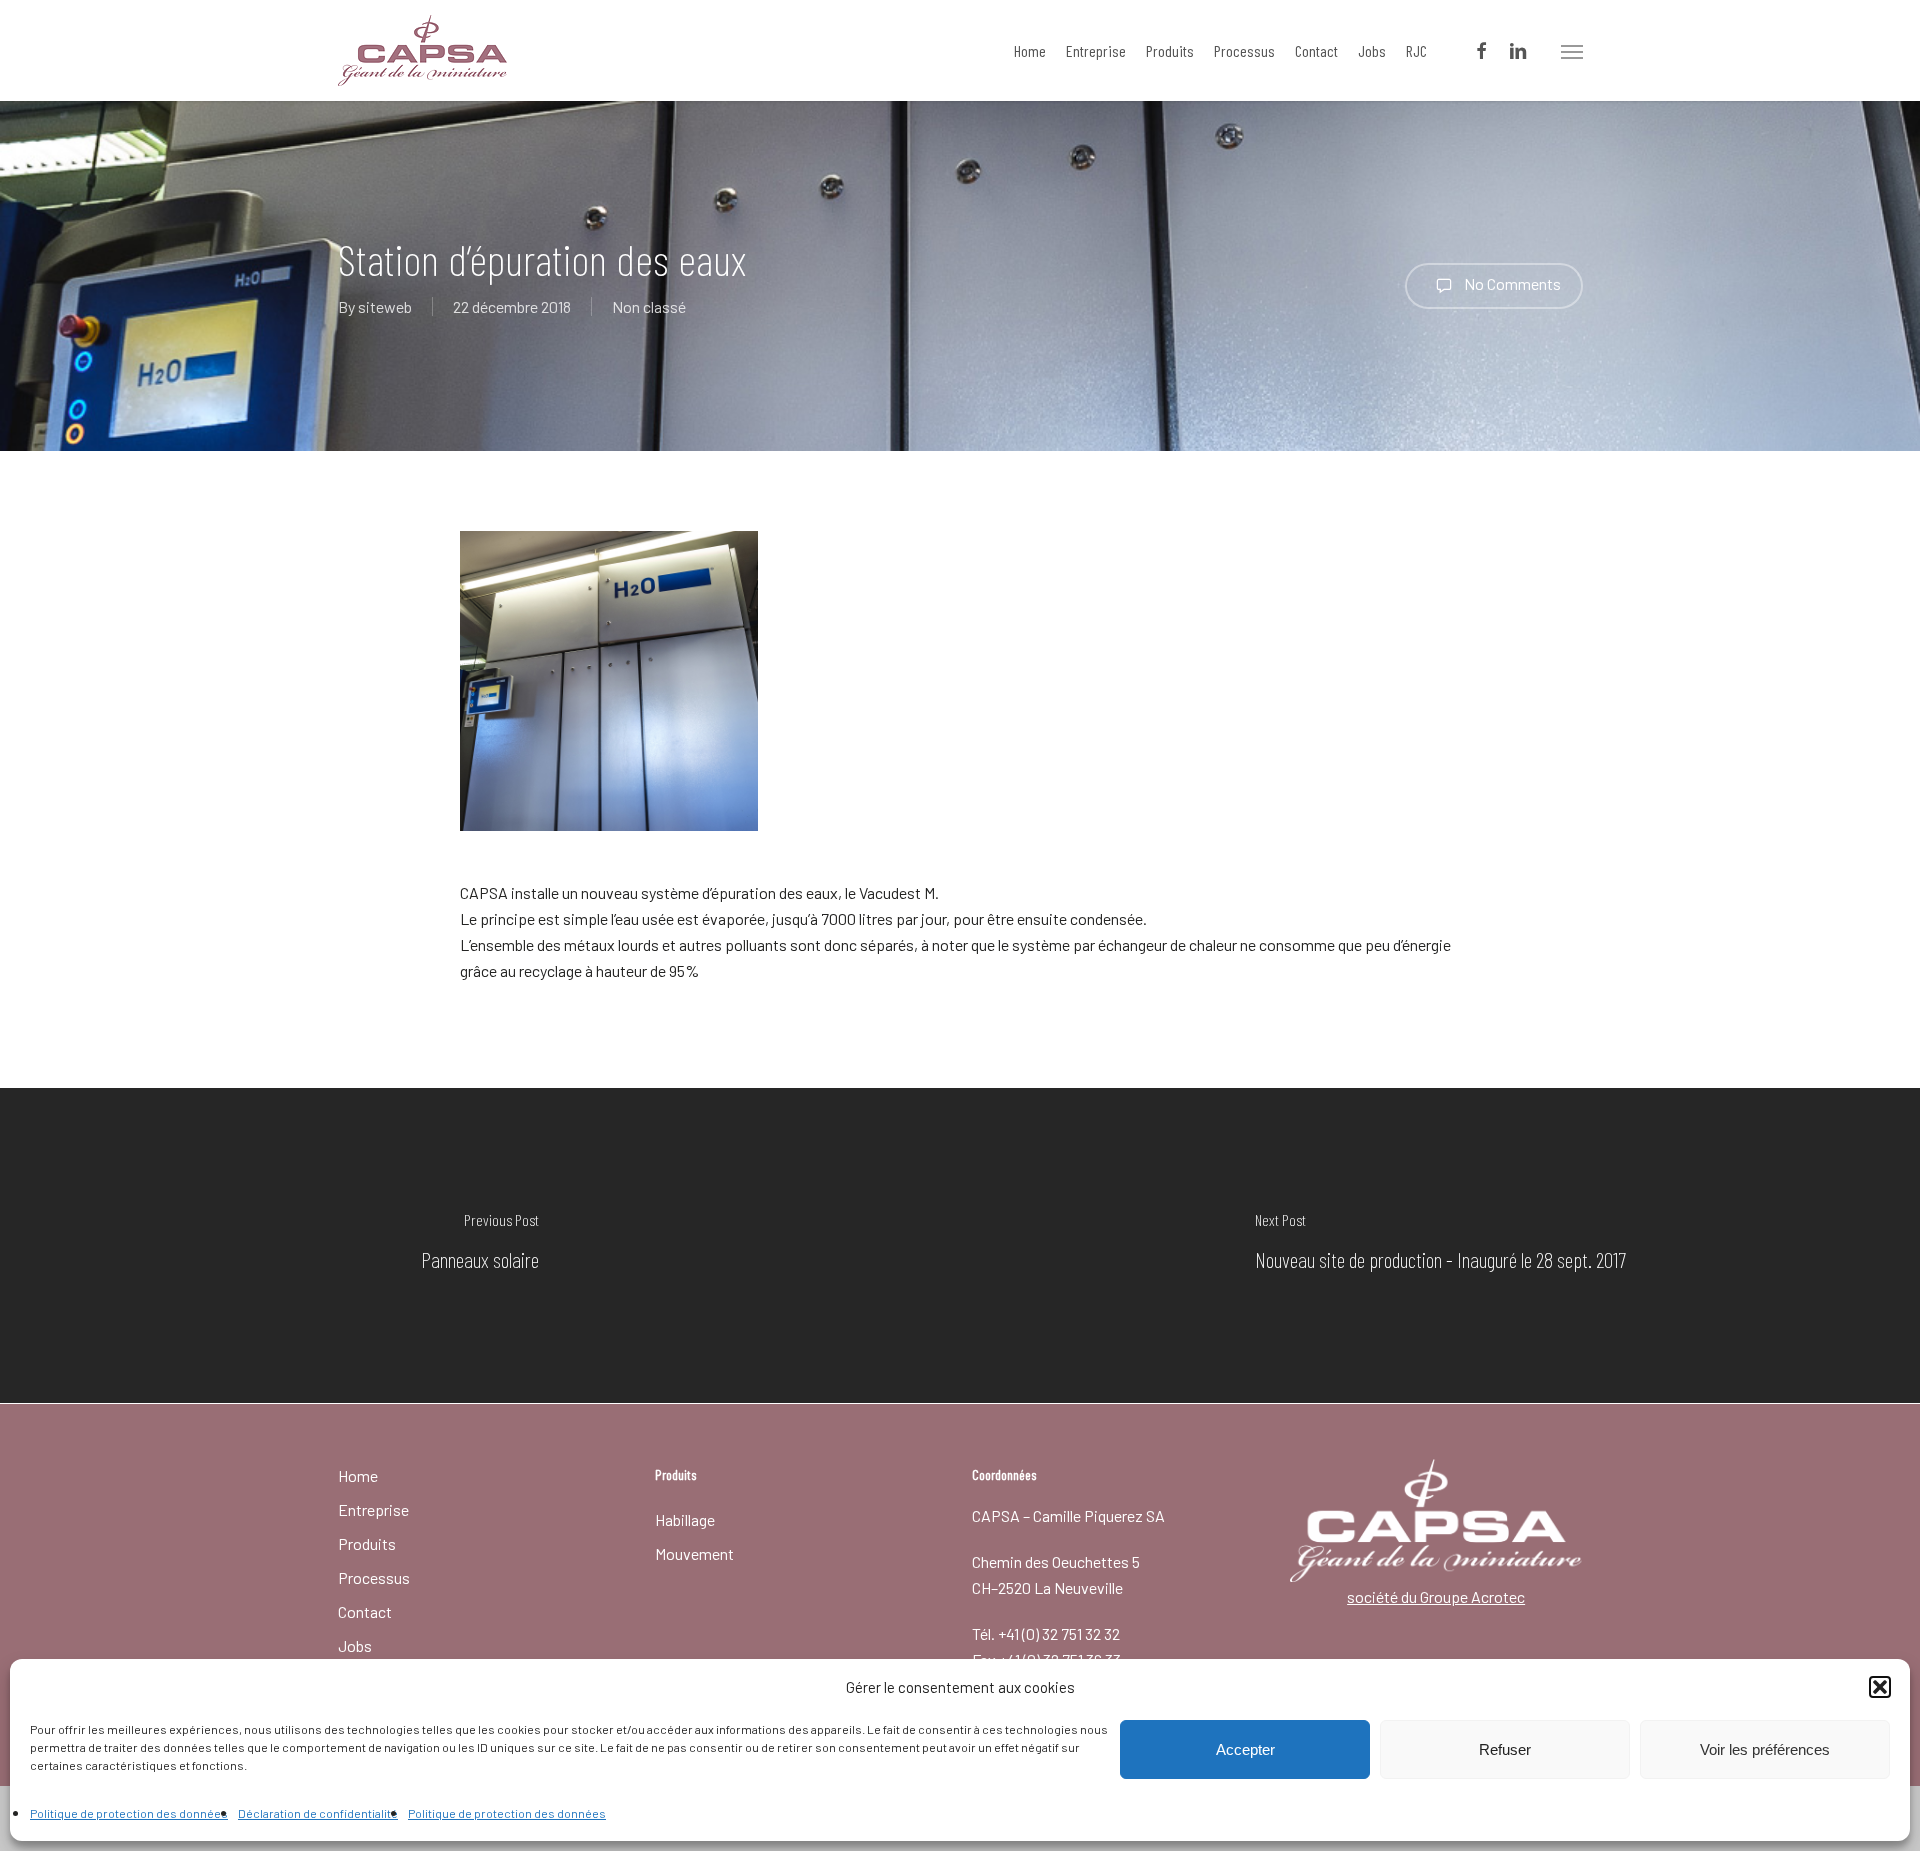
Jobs (355, 1645)
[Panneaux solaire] (480, 1245)
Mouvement (694, 1553)
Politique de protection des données (129, 1813)
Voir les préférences (1765, 1749)
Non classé (649, 306)
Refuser (1505, 1749)
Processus (374, 1577)
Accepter (1245, 1749)
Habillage (685, 1519)
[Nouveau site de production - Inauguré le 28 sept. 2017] (1440, 1245)
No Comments (1511, 283)
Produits (367, 1543)
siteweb (385, 306)
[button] (1880, 1687)
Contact (365, 1611)
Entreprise (373, 1509)
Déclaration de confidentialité (318, 1813)
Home (358, 1475)
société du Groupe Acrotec (1436, 1596)
